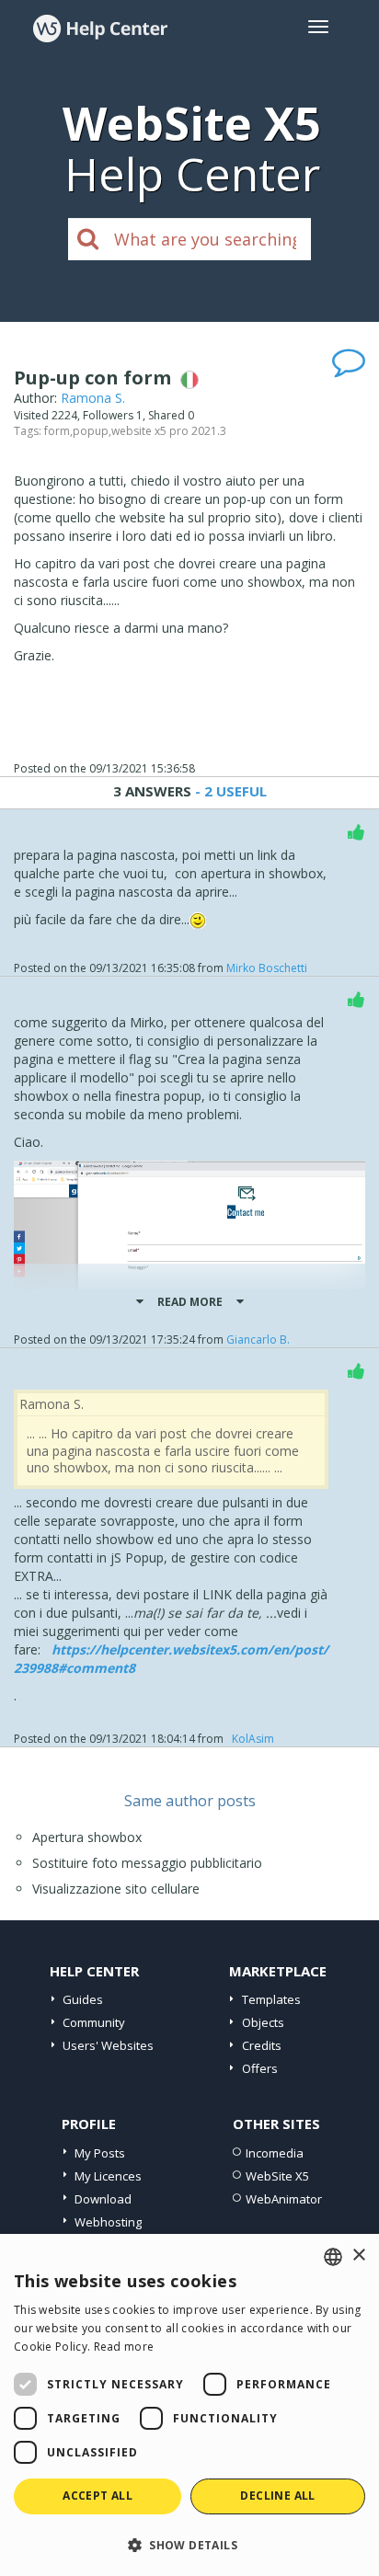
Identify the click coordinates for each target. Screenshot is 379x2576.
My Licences (108, 2176)
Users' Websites (108, 2045)
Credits (262, 2045)
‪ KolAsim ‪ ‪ (253, 1739)
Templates (271, 1999)
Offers (260, 2068)
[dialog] (189, 2405)
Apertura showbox (87, 1837)
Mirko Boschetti (267, 968)
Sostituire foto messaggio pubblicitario (147, 1863)
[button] (189, 2544)
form (57, 431)
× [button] (358, 2255)
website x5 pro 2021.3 (169, 431)
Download (103, 2199)
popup (91, 431)
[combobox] (333, 2257)
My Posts (100, 2153)
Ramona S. (93, 398)
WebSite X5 (277, 2176)
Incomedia (275, 2153)
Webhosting (108, 2222)
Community (94, 2022)
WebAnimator (284, 2199)
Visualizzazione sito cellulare (116, 1889)
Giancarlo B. (258, 1340)
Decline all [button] (277, 2496)
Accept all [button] (98, 2496)
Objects (263, 2022)
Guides (83, 1999)
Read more (124, 2347)
